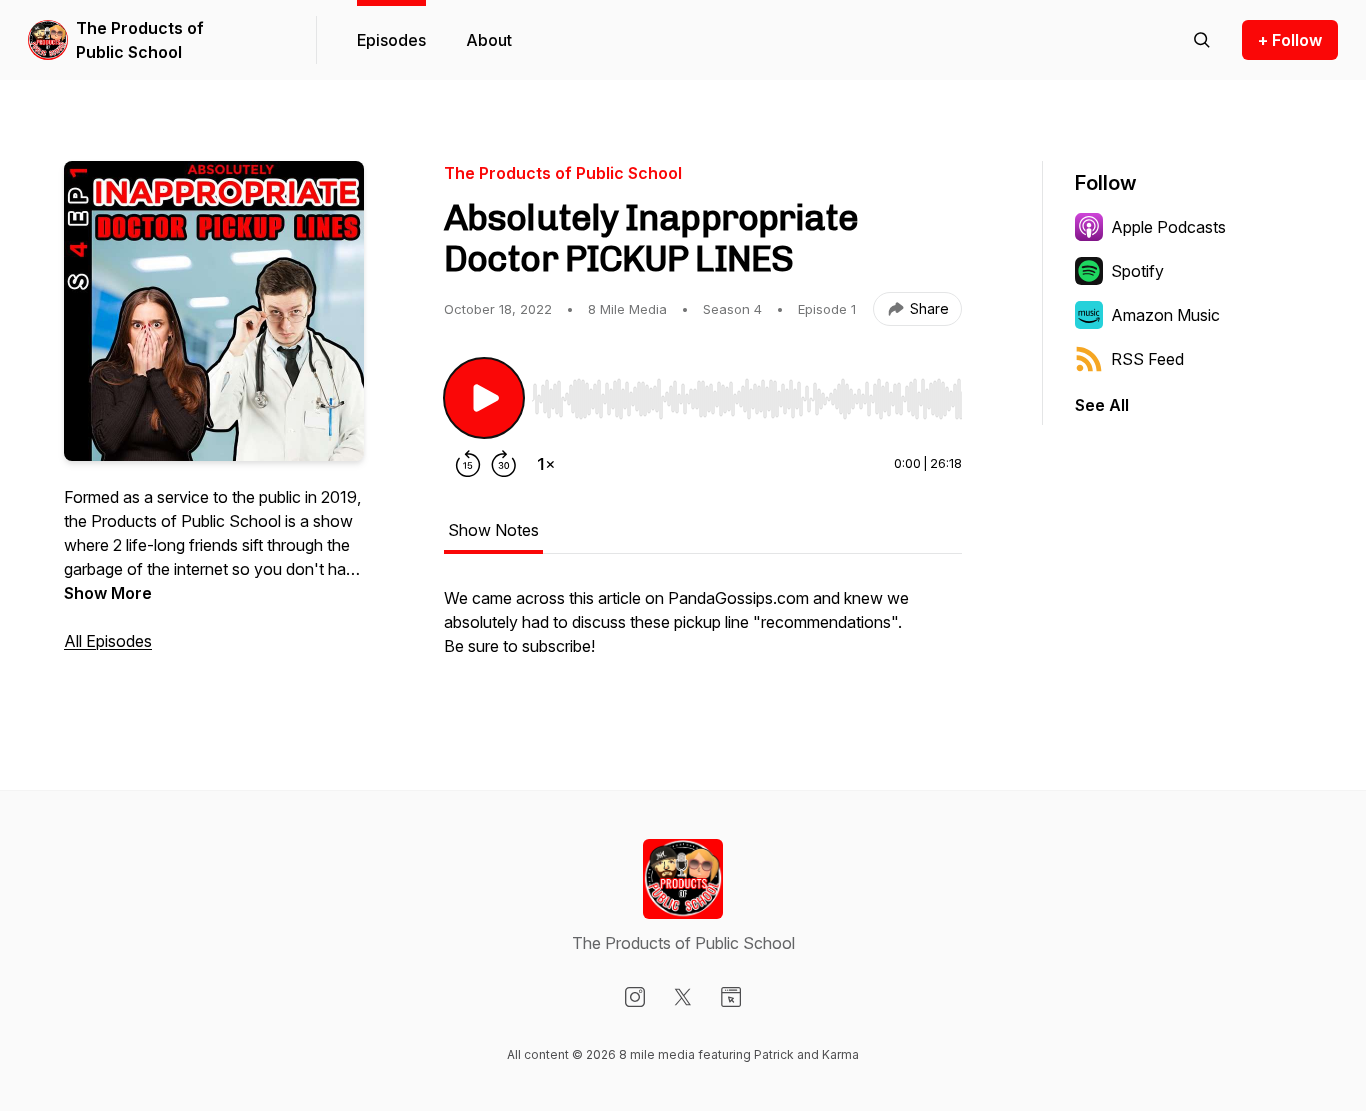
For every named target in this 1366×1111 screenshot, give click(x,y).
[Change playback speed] (546, 464)
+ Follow (1290, 40)
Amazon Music (1165, 315)
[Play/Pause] (484, 398)
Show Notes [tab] (493, 530)
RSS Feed (1147, 359)
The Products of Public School (140, 40)
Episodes (391, 40)
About (489, 40)
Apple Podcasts (1168, 227)
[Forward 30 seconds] (504, 464)
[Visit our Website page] (731, 997)
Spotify (1137, 271)
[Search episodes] (1202, 40)
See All (1102, 405)
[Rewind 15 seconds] (468, 464)
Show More (108, 593)
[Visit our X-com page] (683, 997)
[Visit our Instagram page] (635, 997)
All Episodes (108, 641)
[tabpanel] (703, 632)
